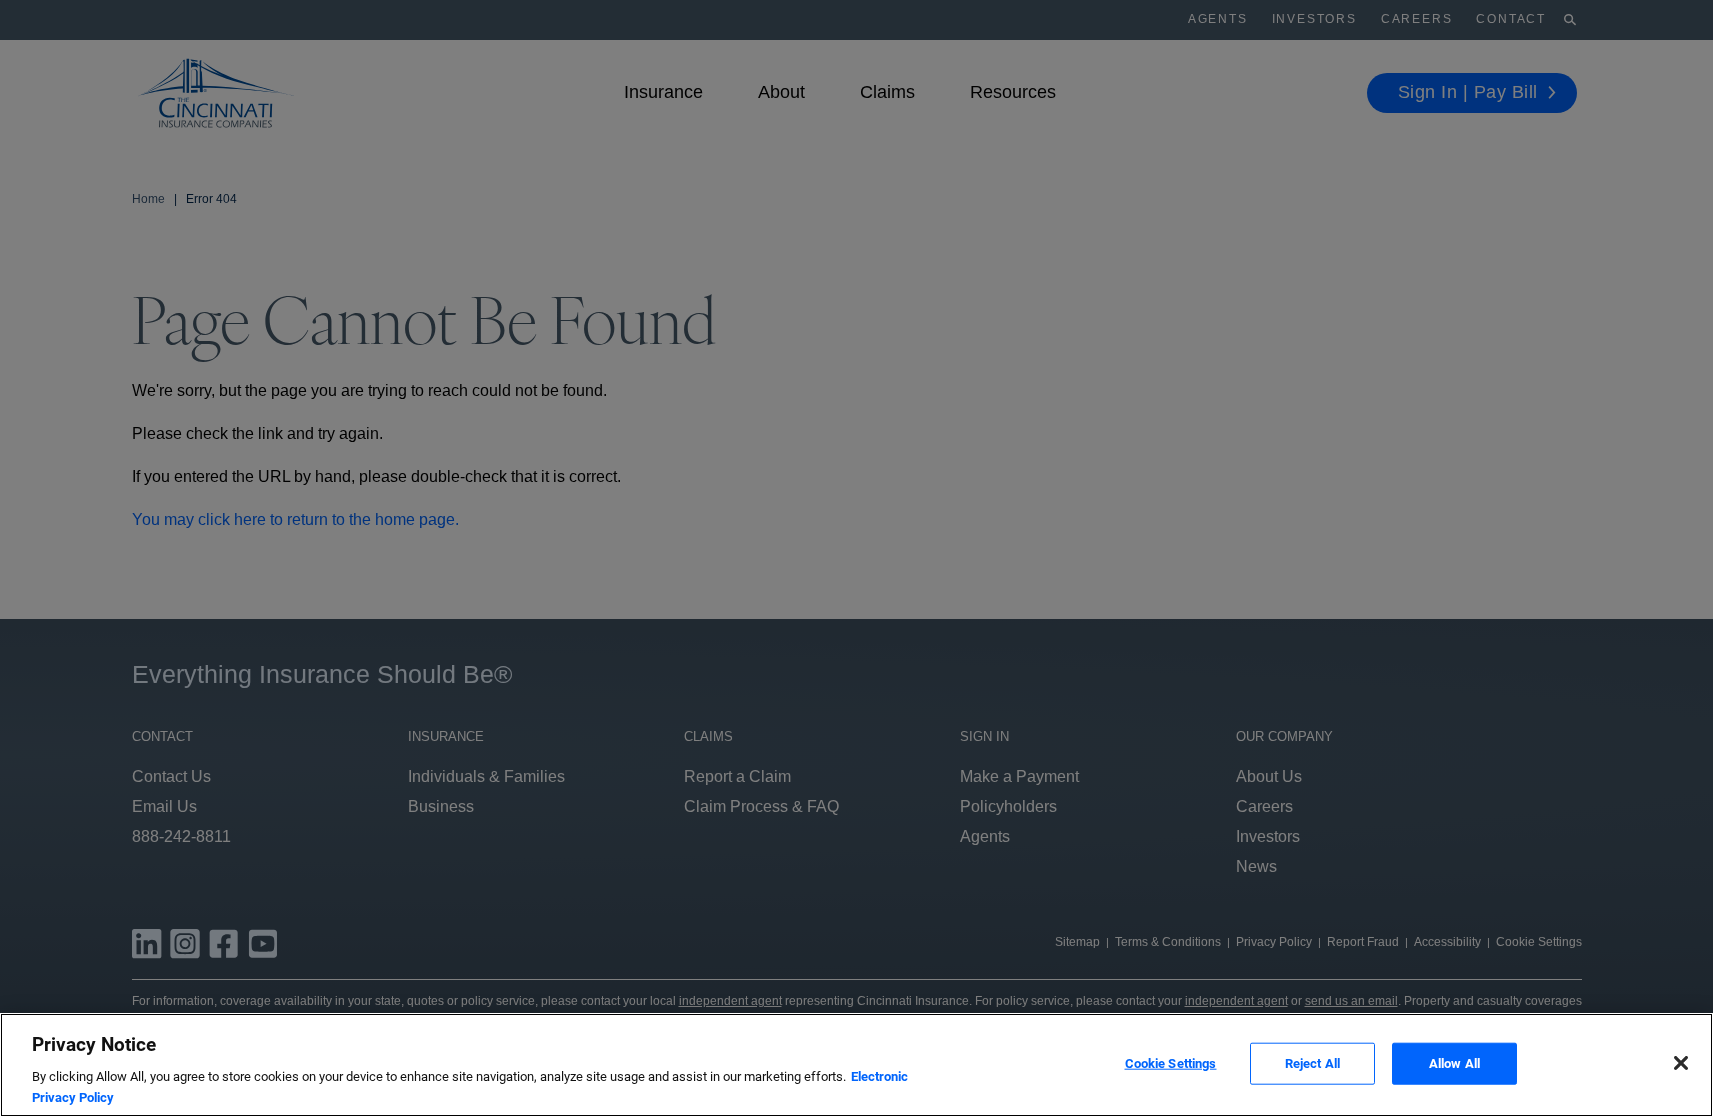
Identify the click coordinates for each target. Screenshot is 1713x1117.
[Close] (1681, 1063)
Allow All (1454, 1063)
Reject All (1312, 1063)
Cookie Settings (1171, 1063)
